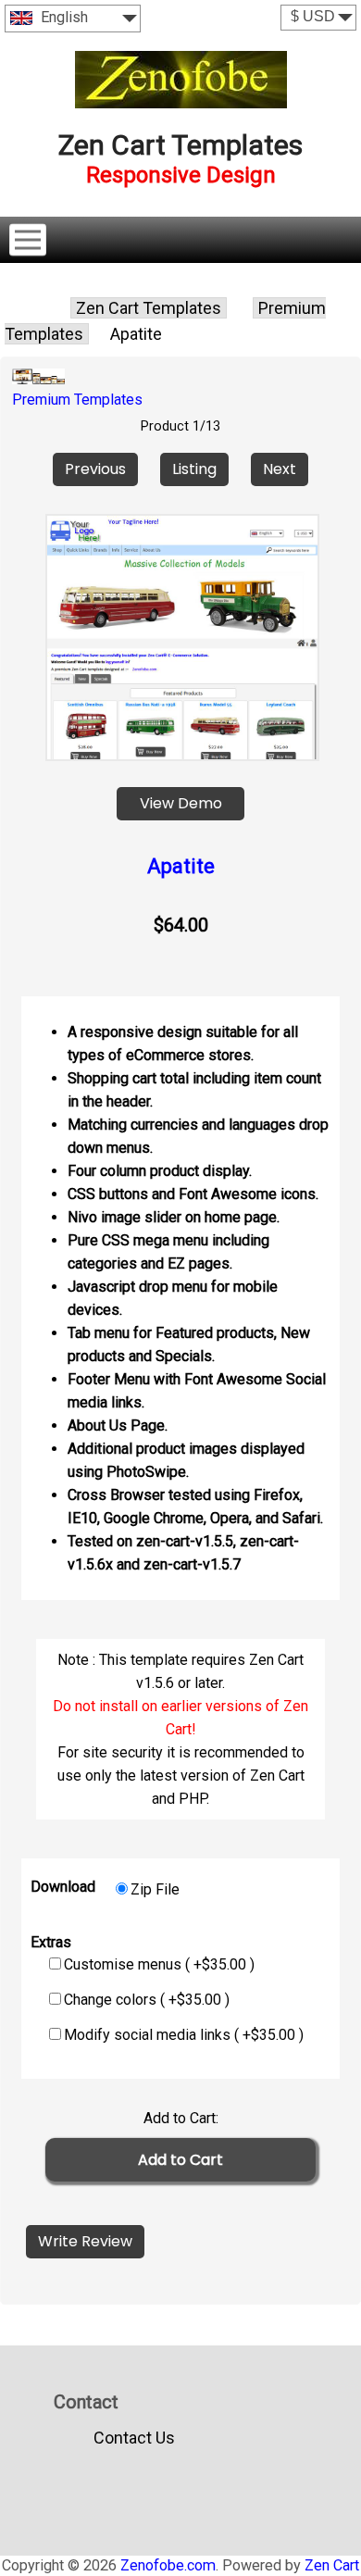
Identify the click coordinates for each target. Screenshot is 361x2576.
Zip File (155, 1889)
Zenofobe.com (168, 2565)
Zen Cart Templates (149, 308)
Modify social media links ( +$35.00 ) (184, 2035)
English (62, 17)
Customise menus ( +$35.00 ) (159, 1964)
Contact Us (134, 2438)
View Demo (181, 803)
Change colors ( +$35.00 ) (147, 2000)
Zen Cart (332, 2565)
